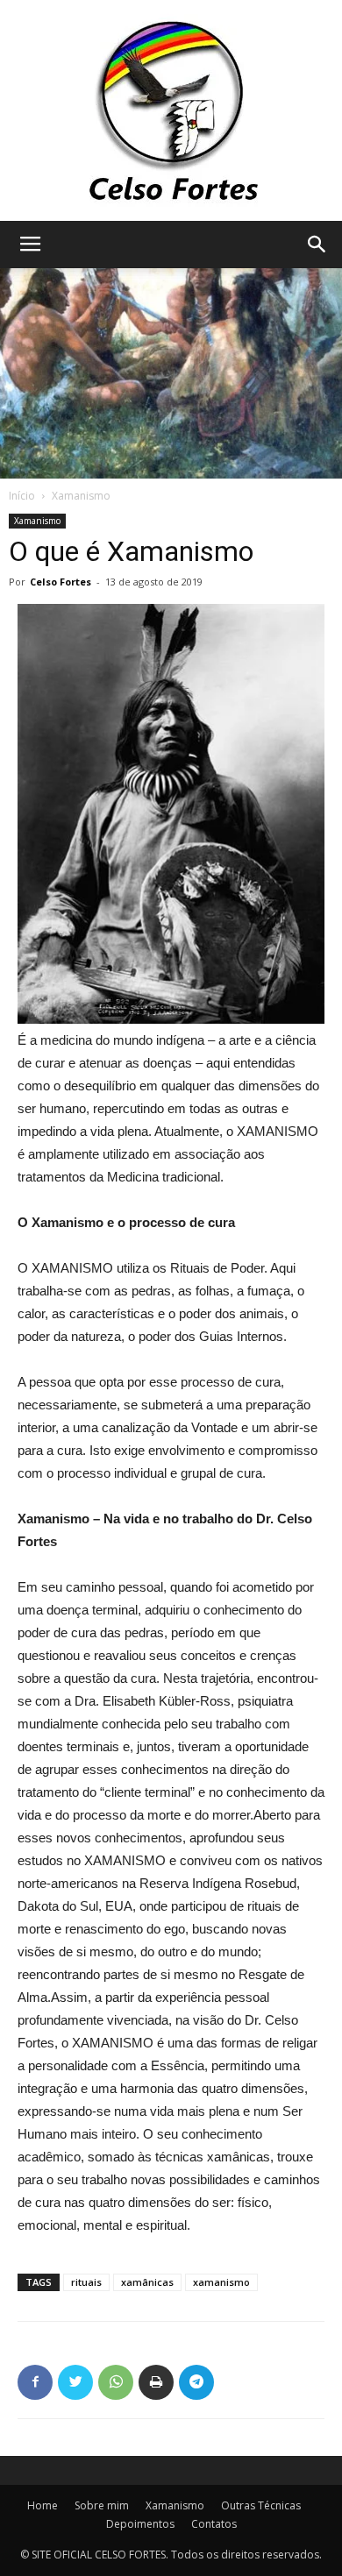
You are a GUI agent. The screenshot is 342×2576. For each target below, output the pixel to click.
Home (43, 2505)
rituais (86, 2282)
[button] (317, 245)
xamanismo (221, 2282)
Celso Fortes (61, 582)
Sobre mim (102, 2505)
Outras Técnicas (261, 2505)
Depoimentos (140, 2524)
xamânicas (147, 2282)
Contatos (214, 2524)
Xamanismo (81, 496)
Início (22, 496)
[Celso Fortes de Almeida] (171, 110)
